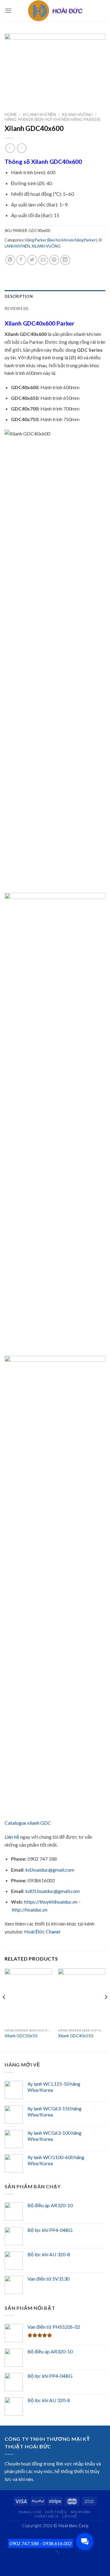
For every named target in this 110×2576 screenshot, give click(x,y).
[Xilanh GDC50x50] (28, 1997)
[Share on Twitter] (32, 260)
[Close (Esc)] (6, 2540)
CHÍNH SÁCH (47, 2516)
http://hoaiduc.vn (29, 1910)
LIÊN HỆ (70, 2516)
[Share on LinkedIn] (65, 260)
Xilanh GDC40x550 (76, 2036)
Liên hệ (12, 1837)
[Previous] (4, 2009)
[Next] (106, 2009)
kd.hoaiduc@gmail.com (50, 1870)
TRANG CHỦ (30, 2512)
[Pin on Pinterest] (54, 260)
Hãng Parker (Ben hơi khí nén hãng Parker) (53, 119)
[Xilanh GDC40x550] (82, 1997)
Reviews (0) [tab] (16, 308)
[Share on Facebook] (21, 260)
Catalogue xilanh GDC (28, 1823)
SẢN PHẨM (81, 2512)
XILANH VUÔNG (77, 115)
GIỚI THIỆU (56, 2512)
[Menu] (8, 11)
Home (11, 115)
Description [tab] (19, 296)
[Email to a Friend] (43, 260)
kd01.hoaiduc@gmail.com (53, 1891)
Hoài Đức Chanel (42, 1931)
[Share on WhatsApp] (10, 260)
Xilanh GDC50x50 (21, 2036)
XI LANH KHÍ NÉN (39, 115)
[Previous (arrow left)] (6, 2565)
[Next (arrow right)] (24, 2565)
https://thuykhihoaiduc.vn (51, 1902)
